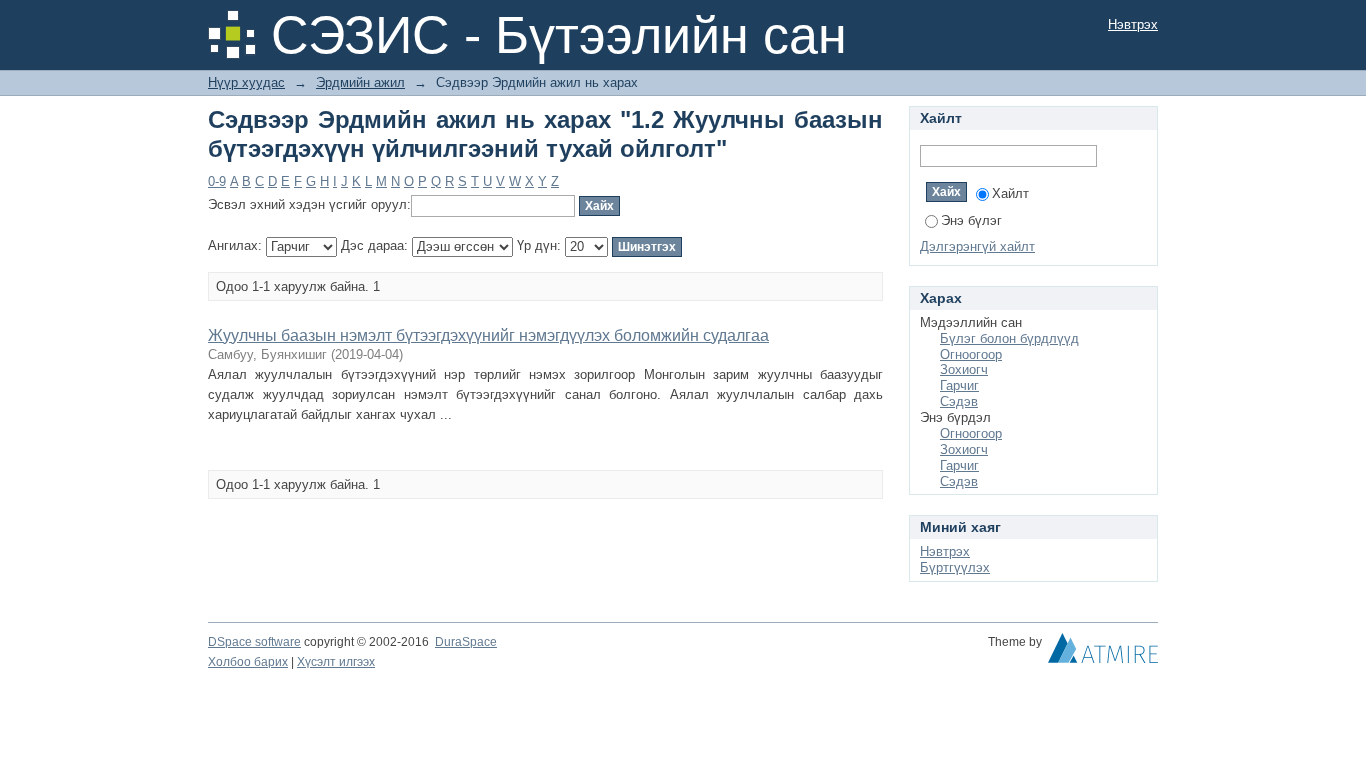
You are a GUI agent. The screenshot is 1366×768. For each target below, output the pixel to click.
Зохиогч (964, 369)
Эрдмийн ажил (360, 82)
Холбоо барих (248, 662)
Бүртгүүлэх (955, 567)
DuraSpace (466, 642)
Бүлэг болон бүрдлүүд (1009, 338)
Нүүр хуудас (246, 82)
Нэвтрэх (1133, 24)
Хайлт (1010, 193)
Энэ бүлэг (971, 220)
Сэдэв (959, 401)
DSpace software (254, 642)
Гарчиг (959, 385)
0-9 (217, 181)
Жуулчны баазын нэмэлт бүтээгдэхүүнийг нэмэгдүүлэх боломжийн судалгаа (488, 335)
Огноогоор (971, 354)
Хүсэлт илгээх (336, 662)
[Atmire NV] (1103, 653)
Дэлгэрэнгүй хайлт (977, 246)
